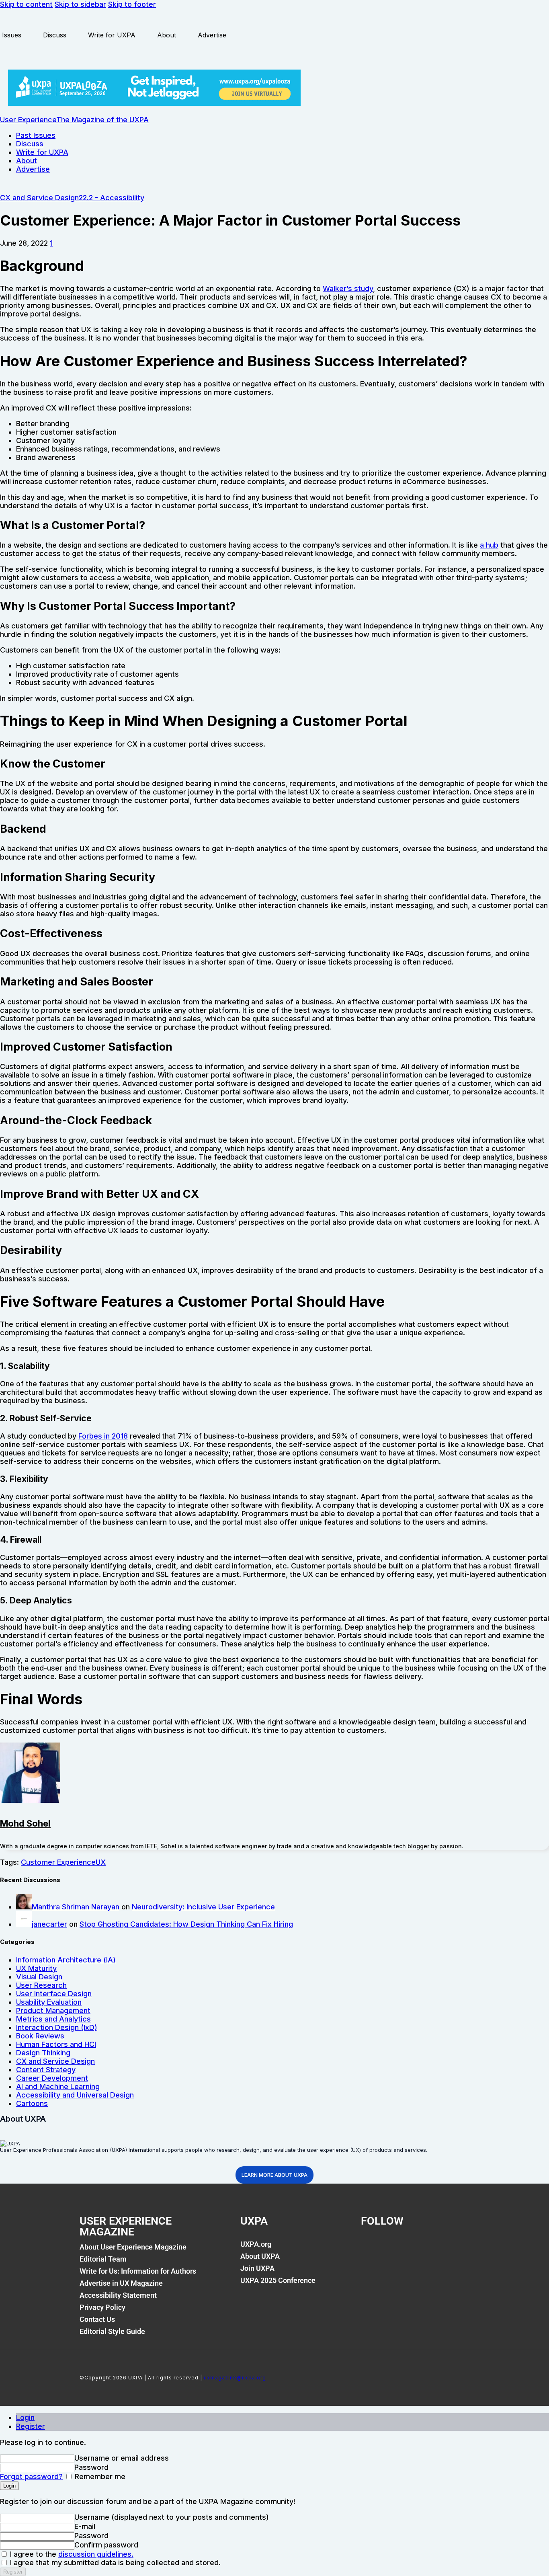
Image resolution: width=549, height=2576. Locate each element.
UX (101, 1862)
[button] (51, 243)
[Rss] (453, 2249)
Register (31, 2426)
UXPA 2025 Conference (278, 2280)
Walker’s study (348, 288)
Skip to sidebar (80, 4)
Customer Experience (58, 1862)
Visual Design (39, 1977)
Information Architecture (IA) (66, 1960)
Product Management (53, 2011)
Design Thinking (43, 2053)
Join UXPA (257, 2268)
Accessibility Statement (118, 2295)
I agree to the (71, 2554)
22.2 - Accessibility (112, 198)
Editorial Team (103, 2259)
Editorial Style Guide (112, 2331)
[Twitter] (398, 2249)
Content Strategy (46, 2070)
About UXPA (260, 2256)
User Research (41, 1985)
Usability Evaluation (49, 2002)
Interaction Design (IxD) (57, 2027)
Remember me (99, 2476)
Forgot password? (31, 2476)
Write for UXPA (112, 35)
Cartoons (32, 2103)
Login (25, 2417)
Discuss (55, 35)
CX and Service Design (39, 198)
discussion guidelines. (96, 2554)
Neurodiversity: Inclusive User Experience (203, 1907)
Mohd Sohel (25, 1823)
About (167, 35)
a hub (489, 545)
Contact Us (97, 2319)
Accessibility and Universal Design (75, 2095)
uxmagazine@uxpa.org (235, 2378)
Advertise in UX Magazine (121, 2283)
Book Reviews (40, 2036)
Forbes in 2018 (103, 1436)
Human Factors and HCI (56, 2044)
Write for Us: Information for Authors (138, 2271)
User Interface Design (54, 1994)
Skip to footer (132, 4)
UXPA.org (256, 2244)
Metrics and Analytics (53, 2019)
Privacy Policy (102, 2307)
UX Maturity (36, 1968)
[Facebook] (371, 2249)
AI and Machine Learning (58, 2086)
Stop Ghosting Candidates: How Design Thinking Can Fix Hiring (186, 1924)
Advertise (212, 35)
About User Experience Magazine (133, 2247)
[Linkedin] (426, 2249)
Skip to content (26, 4)
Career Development (52, 2078)
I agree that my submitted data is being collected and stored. (114, 2563)
